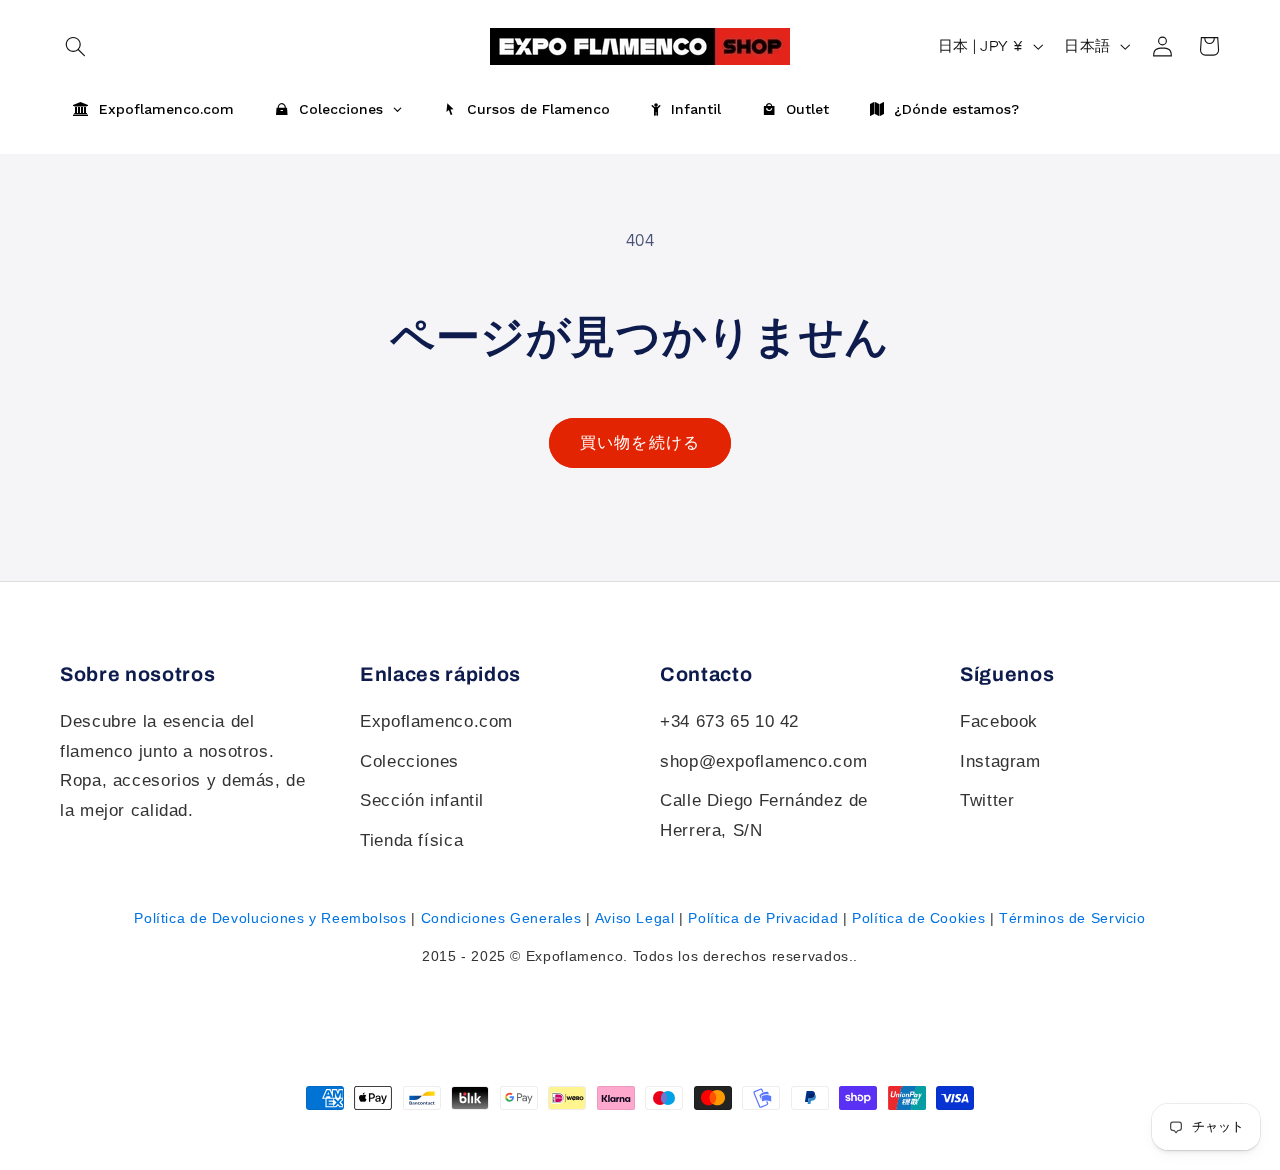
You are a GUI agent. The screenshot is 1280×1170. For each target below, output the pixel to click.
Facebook (999, 721)
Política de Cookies (918, 918)
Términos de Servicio (1072, 918)
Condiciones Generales (501, 918)
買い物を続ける (639, 443)
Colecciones (409, 761)
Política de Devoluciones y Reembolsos (270, 918)
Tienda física (411, 840)
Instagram (1000, 761)
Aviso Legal (635, 918)
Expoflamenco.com (436, 721)
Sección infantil (422, 800)
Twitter (987, 800)
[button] (1209, 46)
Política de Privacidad (763, 918)
